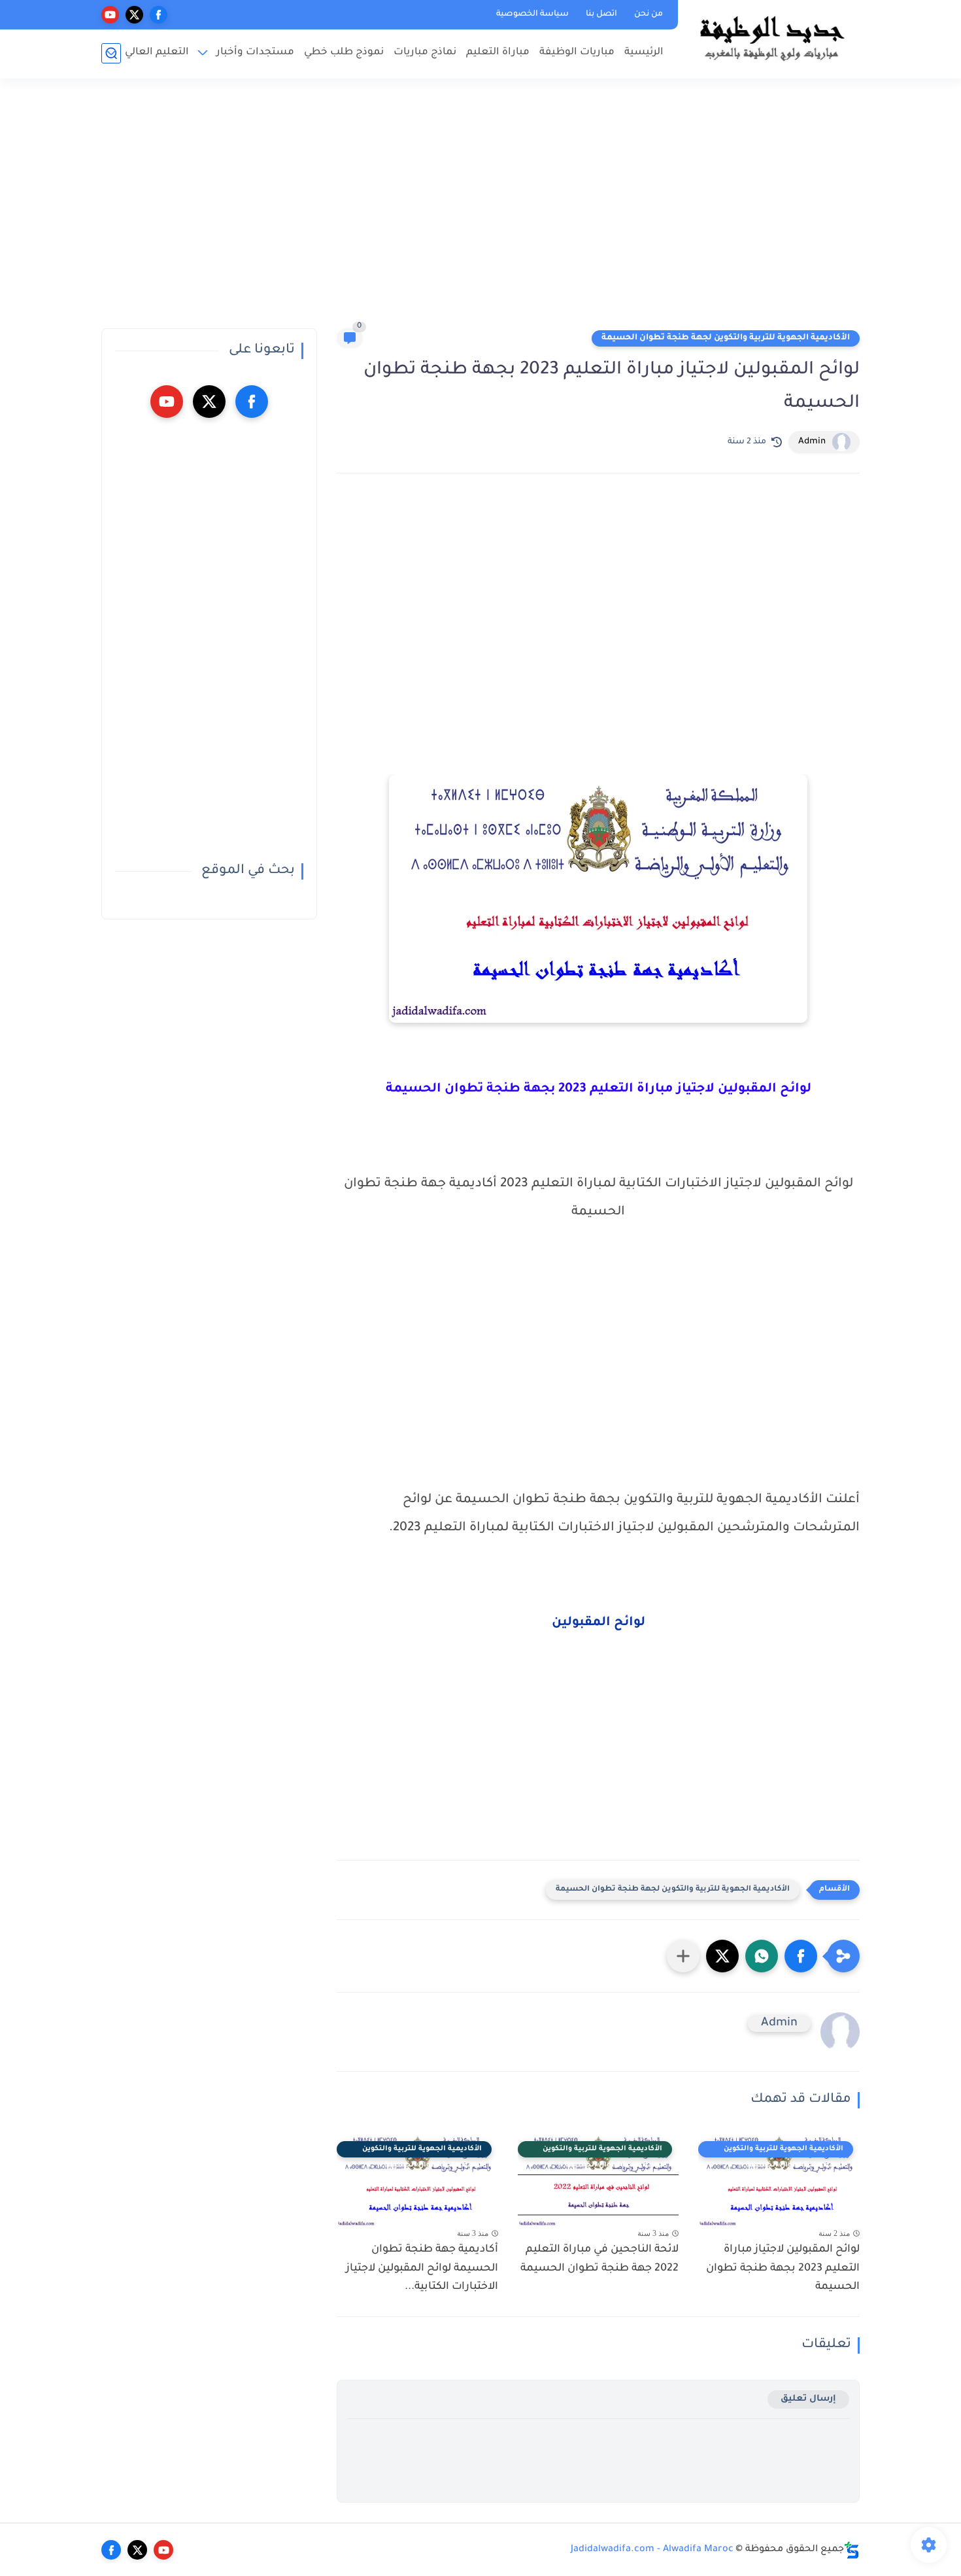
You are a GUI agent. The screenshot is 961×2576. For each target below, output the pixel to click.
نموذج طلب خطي (344, 53)
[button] (801, 1956)
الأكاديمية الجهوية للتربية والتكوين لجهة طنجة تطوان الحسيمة (726, 338)
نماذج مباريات (425, 53)
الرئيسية (644, 53)
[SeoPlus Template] (852, 2550)
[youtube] (110, 15)
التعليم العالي (157, 53)
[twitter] (134, 15)
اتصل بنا (601, 14)
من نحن (649, 14)
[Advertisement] (480, 209)
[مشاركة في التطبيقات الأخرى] (683, 1956)
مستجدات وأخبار (255, 53)
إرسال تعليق (808, 2399)
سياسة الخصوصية (532, 14)
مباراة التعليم (498, 53)
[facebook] (159, 15)
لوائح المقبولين (599, 1623)
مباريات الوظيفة (577, 53)
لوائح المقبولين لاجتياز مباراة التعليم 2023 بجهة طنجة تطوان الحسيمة (783, 2269)
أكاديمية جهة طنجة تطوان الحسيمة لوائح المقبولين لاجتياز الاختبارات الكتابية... (422, 2269)
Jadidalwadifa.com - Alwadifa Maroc (652, 2550)
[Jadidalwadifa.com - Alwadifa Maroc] (771, 38)
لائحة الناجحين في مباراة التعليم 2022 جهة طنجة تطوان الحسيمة (599, 2259)
